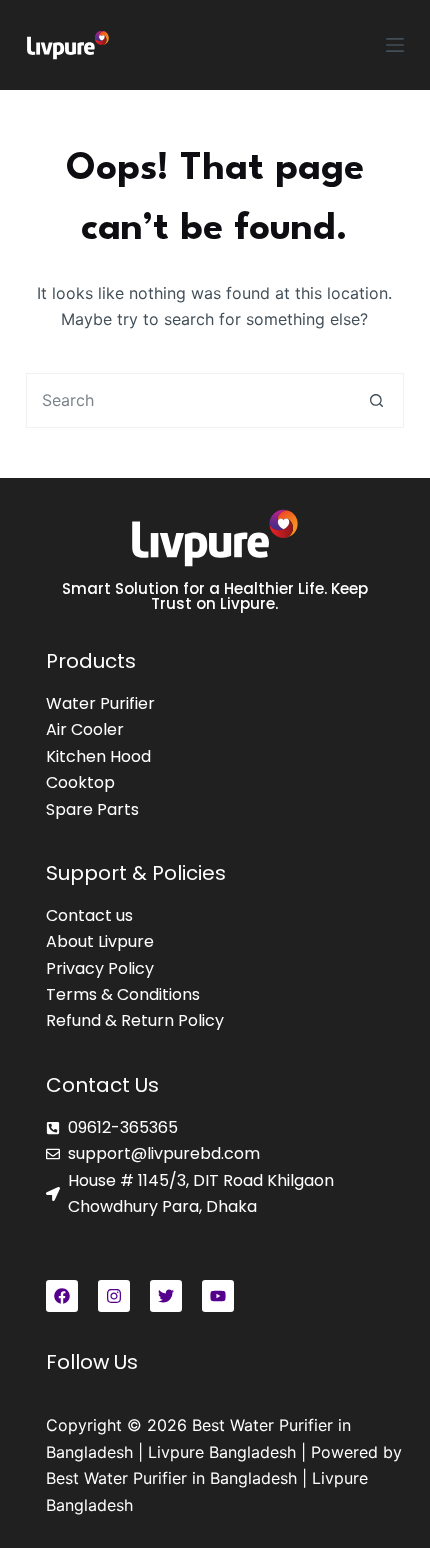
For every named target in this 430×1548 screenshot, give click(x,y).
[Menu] (395, 45)
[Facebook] (62, 1296)
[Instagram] (114, 1296)
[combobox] (188, 400)
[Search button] (376, 400)
